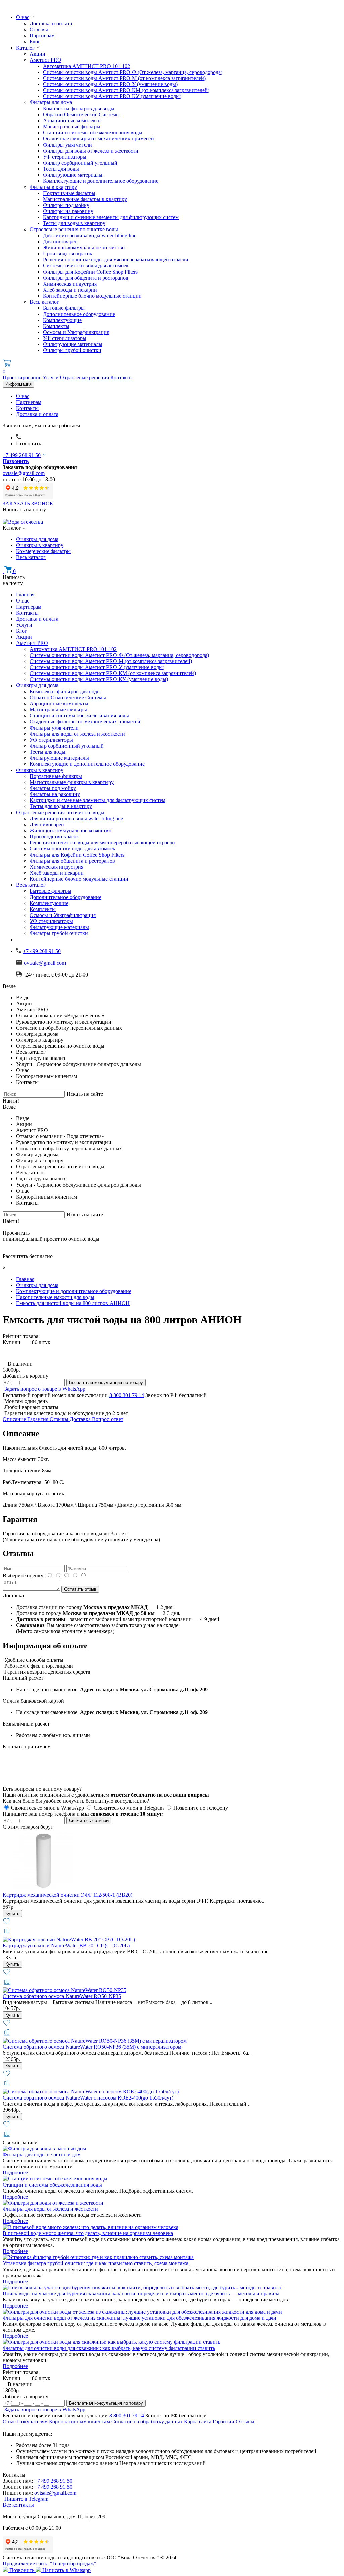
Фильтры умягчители (68, 145)
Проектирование (23, 378)
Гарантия (38, 1419)
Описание (15, 1419)
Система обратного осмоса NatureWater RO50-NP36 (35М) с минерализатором (92, 2047)
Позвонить (29, 443)
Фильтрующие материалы (73, 175)
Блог (35, 41)
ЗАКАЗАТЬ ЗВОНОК (28, 504)
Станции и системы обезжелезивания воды (93, 133)
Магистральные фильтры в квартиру (85, 199)
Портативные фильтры (69, 193)
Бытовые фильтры (64, 308)
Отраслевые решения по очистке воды (74, 229)
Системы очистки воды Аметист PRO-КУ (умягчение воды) (112, 96)
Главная (25, 595)
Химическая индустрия (70, 284)
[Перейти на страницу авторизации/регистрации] (19, 437)
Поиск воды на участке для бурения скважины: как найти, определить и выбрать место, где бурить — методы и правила (141, 2294)
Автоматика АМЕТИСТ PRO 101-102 (87, 66)
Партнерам (42, 35)
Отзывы (39, 29)
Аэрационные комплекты (72, 120)
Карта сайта (198, 2422)
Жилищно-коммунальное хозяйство (84, 247)
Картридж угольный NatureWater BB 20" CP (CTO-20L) (66, 1945)
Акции (37, 54)
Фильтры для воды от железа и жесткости (91, 151)
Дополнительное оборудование (79, 314)
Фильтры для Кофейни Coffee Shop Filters (90, 272)
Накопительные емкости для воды (55, 1297)
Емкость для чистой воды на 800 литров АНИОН (73, 1303)
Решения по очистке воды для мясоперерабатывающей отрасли (116, 260)
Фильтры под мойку (66, 205)
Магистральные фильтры (72, 127)
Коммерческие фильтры (43, 551)
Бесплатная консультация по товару (106, 1383)
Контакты (121, 378)
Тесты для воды (61, 169)
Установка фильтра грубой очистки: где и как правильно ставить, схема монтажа (96, 2263)
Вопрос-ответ (108, 1419)
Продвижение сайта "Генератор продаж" (50, 2563)
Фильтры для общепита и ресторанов (86, 278)
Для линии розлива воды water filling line (90, 235)
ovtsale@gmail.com (24, 473)
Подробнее (15, 2173)
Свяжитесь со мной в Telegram (129, 1808)
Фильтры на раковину (68, 211)
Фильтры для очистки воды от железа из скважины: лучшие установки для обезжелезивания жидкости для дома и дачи (140, 2318)
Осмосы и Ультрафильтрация (76, 332)
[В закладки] (7, 1924)
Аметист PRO (46, 60)
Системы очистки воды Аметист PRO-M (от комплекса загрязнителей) (124, 78)
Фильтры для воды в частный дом (42, 2154)
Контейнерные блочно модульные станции (92, 296)
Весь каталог (44, 302)
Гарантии (224, 2422)
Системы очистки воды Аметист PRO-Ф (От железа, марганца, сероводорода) (133, 72)
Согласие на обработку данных (147, 2422)
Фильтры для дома (51, 102)
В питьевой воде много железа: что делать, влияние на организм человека (88, 2233)
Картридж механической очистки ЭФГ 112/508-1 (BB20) (68, 1895)
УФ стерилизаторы (65, 157)
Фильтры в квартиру (53, 187)
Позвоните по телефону (201, 1808)
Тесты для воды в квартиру (74, 223)
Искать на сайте (85, 1094)
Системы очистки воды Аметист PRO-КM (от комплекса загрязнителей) (126, 90)
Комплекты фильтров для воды (79, 108)
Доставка (81, 1419)
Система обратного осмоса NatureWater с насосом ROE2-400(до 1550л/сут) (88, 2098)
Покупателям (32, 2422)
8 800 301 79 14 (127, 1395)
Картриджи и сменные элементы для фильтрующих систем (111, 217)
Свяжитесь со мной (89, 1820)
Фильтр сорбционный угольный (80, 163)
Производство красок (68, 254)
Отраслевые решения (85, 378)
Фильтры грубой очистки (72, 350)
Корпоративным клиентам (79, 2422)
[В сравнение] (7, 1933)
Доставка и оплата (51, 23)
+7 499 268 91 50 (22, 455)
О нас (23, 17)
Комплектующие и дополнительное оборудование (101, 181)
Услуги (51, 378)
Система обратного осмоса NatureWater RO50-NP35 (62, 1996)
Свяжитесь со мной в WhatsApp (48, 1808)
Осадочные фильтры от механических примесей (98, 139)
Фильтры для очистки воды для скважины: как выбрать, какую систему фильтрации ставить (109, 2348)
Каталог (25, 48)
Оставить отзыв (80, 1589)
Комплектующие (62, 320)
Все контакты (18, 2505)
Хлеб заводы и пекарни (70, 290)
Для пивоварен (60, 241)
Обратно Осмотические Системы (81, 114)
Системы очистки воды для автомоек (86, 266)
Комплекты (56, 326)
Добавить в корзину (26, 1376)
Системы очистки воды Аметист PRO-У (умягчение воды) (110, 84)
